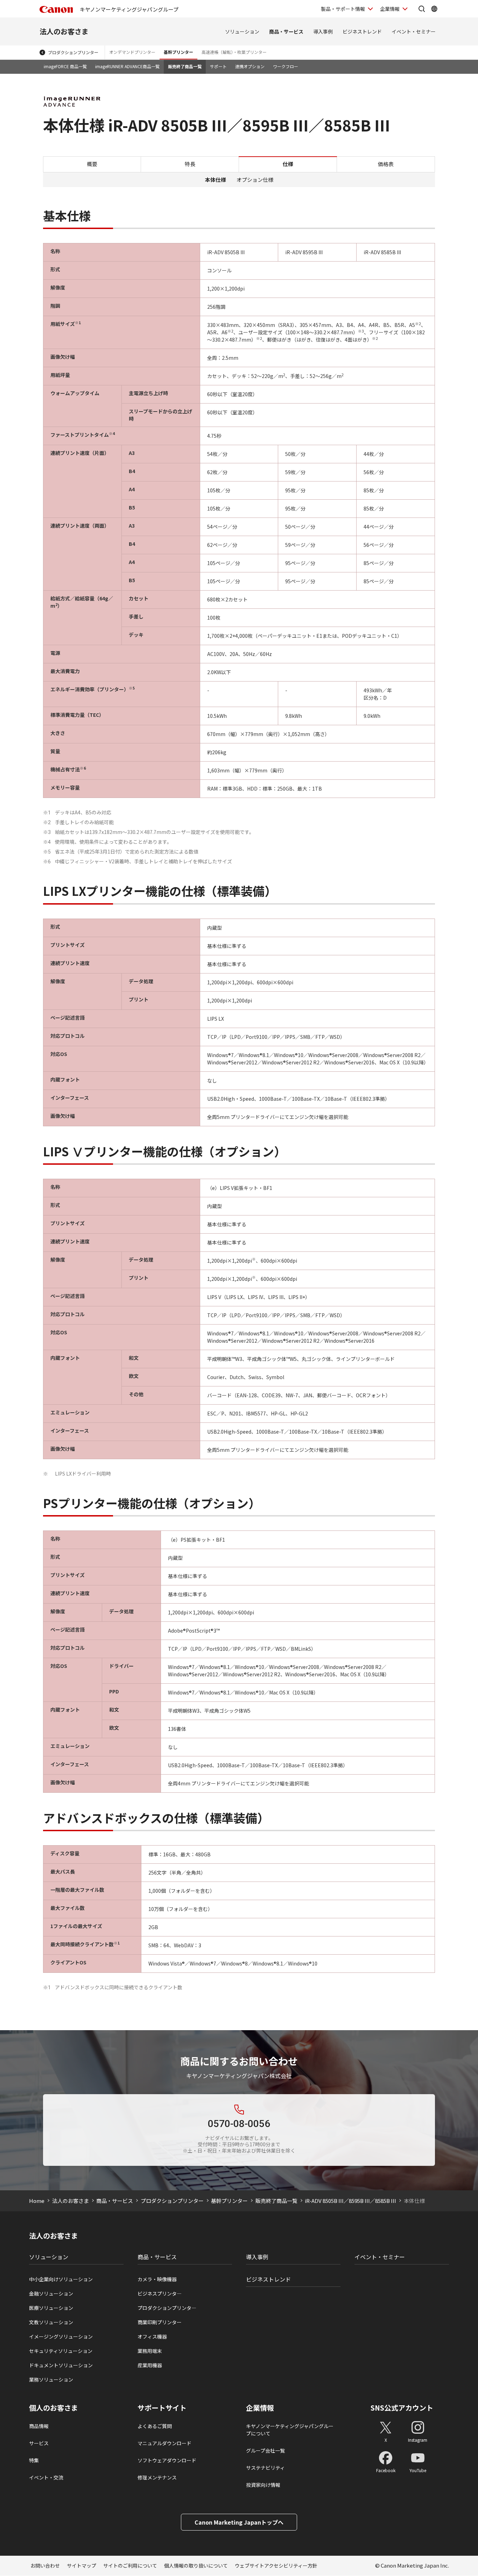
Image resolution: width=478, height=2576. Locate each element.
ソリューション (242, 31)
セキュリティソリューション (61, 2351)
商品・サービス (286, 31)
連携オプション (250, 66)
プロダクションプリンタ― (167, 2308)
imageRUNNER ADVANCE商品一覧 (127, 66)
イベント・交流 (46, 2477)
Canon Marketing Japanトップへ (239, 2522)
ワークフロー (286, 66)
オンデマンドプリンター (132, 52)
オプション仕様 (255, 180)
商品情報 (39, 2426)
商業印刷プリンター (160, 2322)
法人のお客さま (64, 31)
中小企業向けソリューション (61, 2279)
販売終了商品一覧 (185, 66)
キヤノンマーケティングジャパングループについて (290, 2430)
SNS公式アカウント (402, 2408)
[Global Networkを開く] (434, 9)
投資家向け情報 (263, 2485)
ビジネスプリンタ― (160, 2293)
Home (37, 2201)
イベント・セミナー (414, 31)
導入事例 (323, 31)
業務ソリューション (51, 2379)
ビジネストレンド (362, 31)
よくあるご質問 (155, 2426)
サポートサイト (162, 2408)
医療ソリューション (51, 2308)
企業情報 (390, 9)
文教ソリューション (51, 2322)
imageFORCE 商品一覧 (65, 66)
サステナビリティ (265, 2468)
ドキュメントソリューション (61, 2365)
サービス (39, 2443)
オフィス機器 (152, 2336)
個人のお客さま (54, 2408)
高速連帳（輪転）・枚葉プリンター (234, 52)
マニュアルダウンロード (164, 2443)
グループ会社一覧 (265, 2450)
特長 (190, 164)
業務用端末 (150, 2351)
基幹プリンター (178, 52)
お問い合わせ (45, 2566)
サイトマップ (82, 2566)
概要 (92, 164)
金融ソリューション (51, 2293)
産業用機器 (150, 2365)
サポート (218, 66)
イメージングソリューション (61, 2336)
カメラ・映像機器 (157, 2279)
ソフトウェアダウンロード (167, 2460)
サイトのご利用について (130, 2566)
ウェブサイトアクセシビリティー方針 (276, 2566)
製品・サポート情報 (343, 9)
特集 (34, 2460)
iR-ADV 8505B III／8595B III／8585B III (350, 2201)
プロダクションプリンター (73, 52)
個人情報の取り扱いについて (196, 2566)
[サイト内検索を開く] (422, 9)
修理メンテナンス (157, 2477)
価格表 (386, 164)
